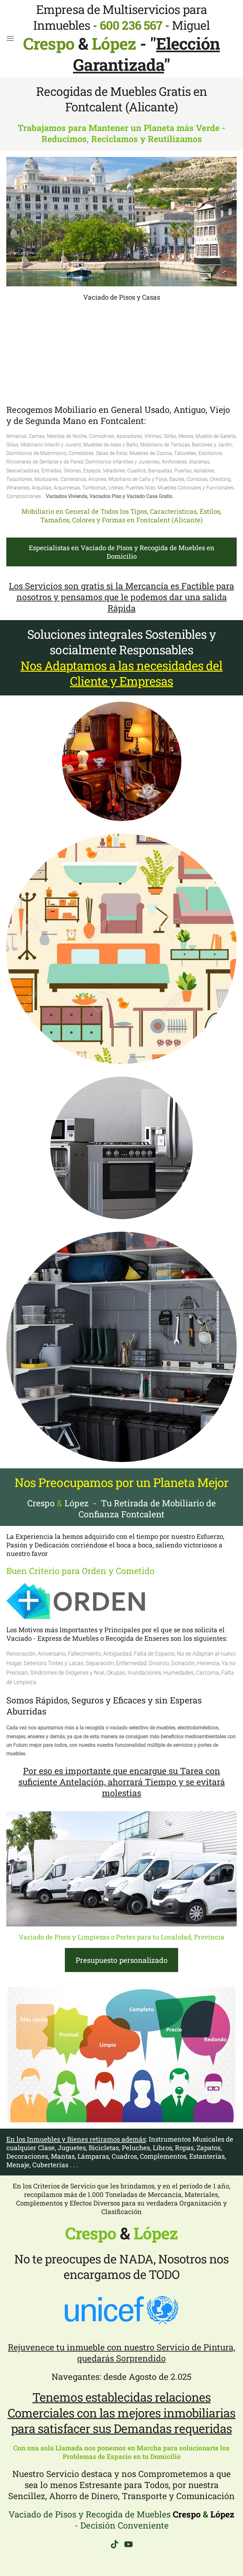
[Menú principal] (10, 38)
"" (146, 54)
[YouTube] (128, 2544)
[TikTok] (115, 2544)
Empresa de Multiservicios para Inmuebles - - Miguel (116, 27)
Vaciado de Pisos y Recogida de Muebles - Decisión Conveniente (121, 2520)
